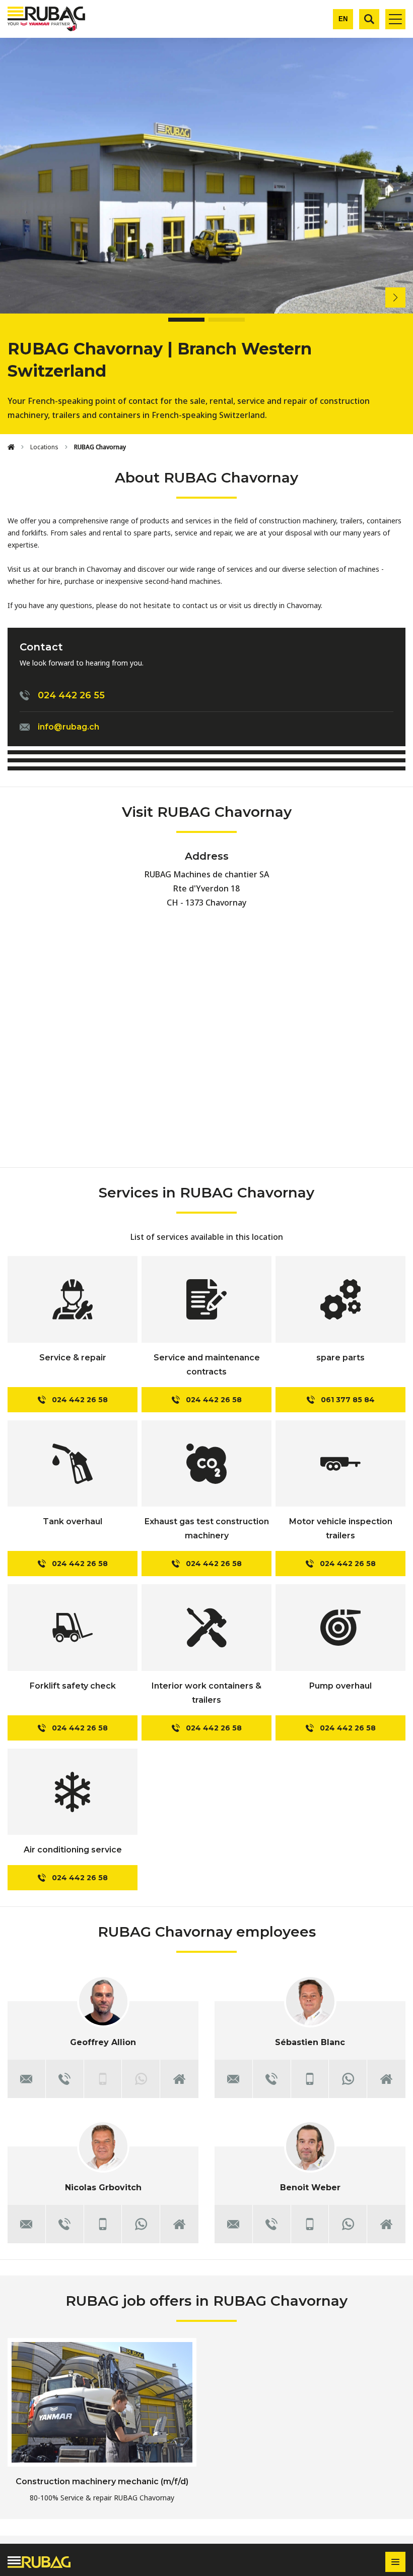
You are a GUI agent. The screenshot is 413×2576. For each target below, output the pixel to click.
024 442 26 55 (71, 695)
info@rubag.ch (68, 727)
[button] (403, 297)
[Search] (369, 19)
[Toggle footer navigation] (395, 2562)
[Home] (11, 447)
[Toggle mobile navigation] (395, 19)
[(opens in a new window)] (348, 2079)
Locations (44, 447)
